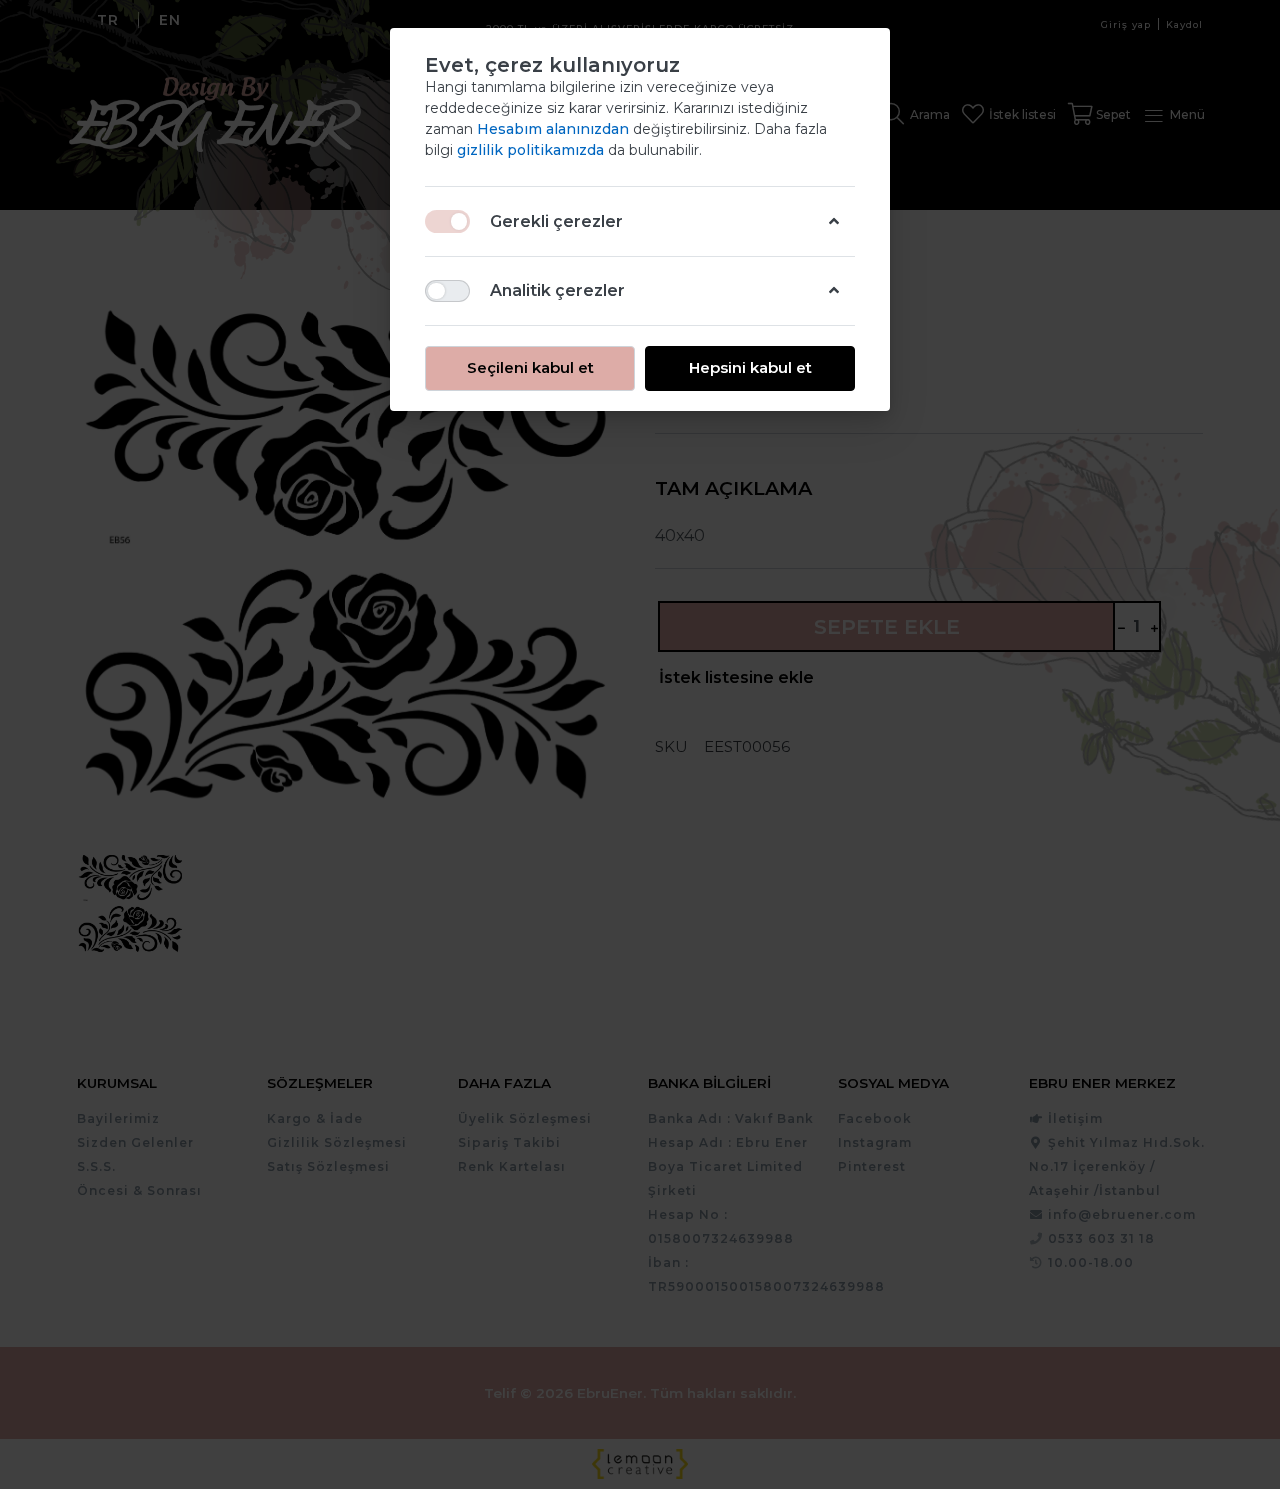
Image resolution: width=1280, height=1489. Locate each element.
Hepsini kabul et (750, 367)
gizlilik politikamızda (532, 150)
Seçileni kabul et (530, 367)
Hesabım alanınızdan (555, 129)
